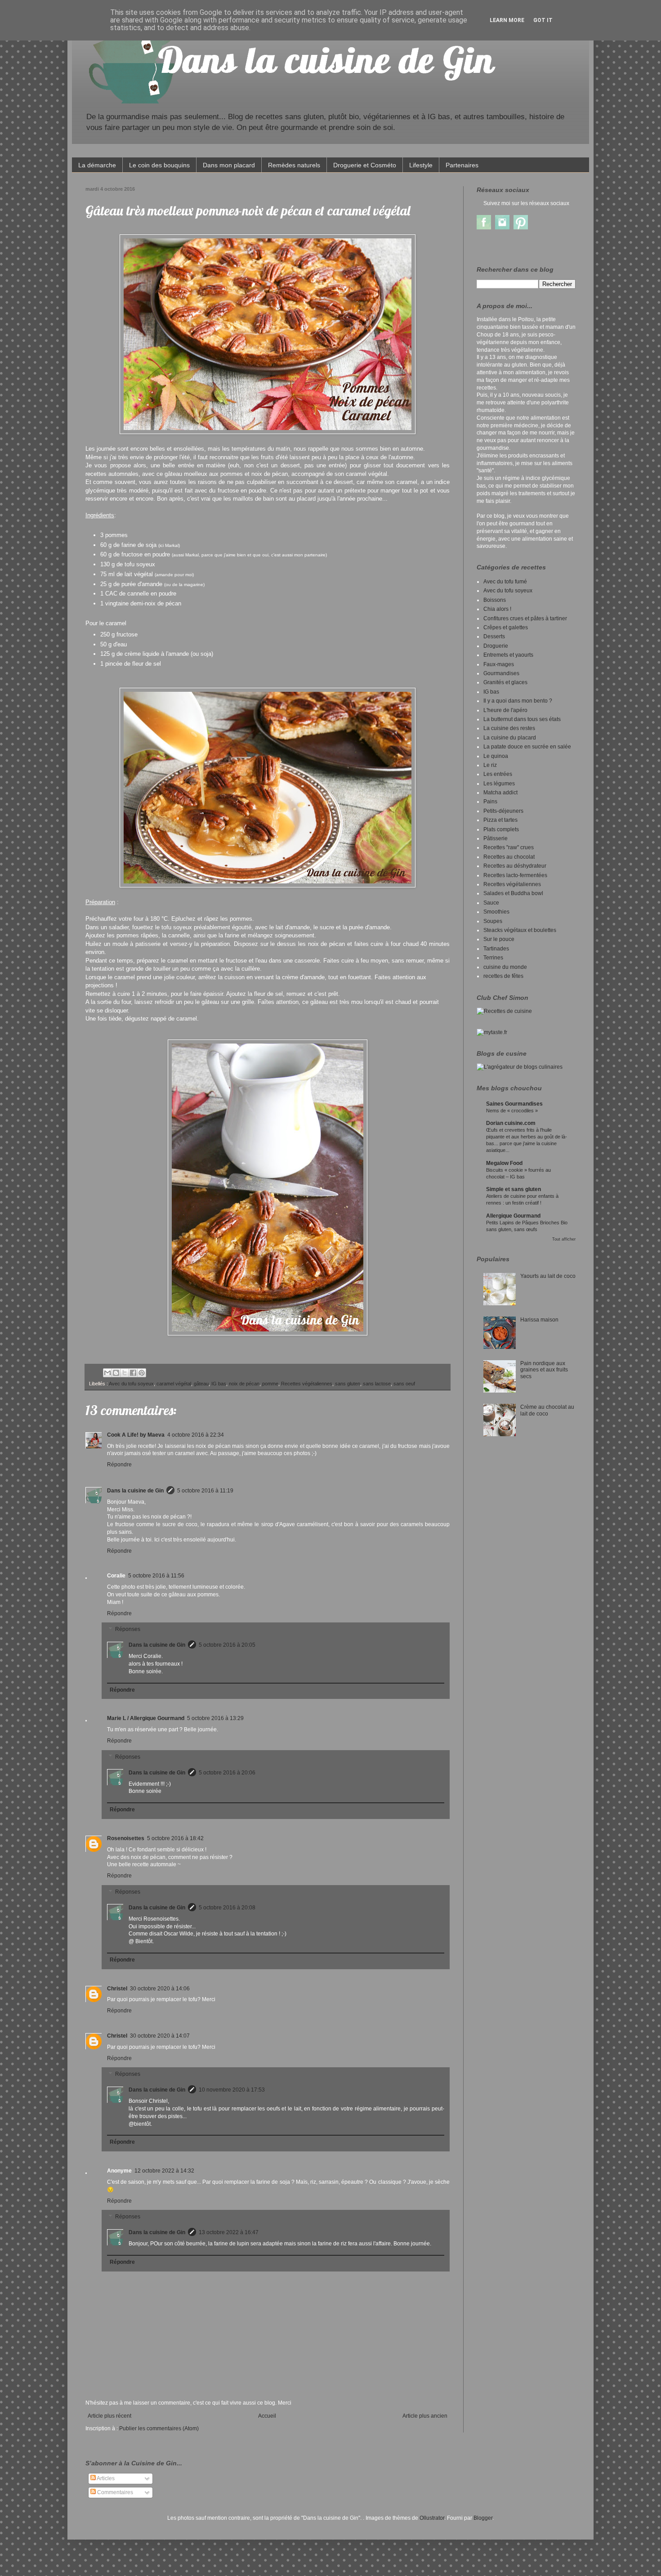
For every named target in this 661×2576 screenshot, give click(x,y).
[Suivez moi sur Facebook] (484, 228)
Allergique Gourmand (513, 1216)
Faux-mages (499, 664)
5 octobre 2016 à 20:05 (227, 1645)
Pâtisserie (496, 838)
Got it (543, 20)
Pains (490, 802)
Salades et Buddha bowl (513, 893)
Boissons (495, 600)
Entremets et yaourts (508, 655)
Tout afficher (564, 1239)
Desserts (494, 636)
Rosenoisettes (126, 1838)
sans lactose (377, 1384)
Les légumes (499, 784)
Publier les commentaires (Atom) (159, 2428)
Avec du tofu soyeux (131, 1384)
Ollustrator (432, 2518)
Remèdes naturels (294, 165)
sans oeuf (404, 1384)
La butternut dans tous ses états (522, 719)
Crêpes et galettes (506, 627)
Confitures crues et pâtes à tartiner (525, 618)
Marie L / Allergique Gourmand (146, 1718)
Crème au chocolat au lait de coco (547, 1410)
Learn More (507, 20)
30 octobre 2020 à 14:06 (160, 1989)
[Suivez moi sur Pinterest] (521, 228)
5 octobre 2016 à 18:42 (175, 1838)
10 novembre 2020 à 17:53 (232, 2090)
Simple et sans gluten (514, 1189)
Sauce (491, 903)
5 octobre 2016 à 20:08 (227, 1908)
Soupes (493, 921)
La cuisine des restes (509, 728)
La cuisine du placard (510, 738)
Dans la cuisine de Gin (135, 1491)
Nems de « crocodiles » (512, 1111)
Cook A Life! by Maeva (136, 1435)
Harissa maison (539, 1320)
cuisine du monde (505, 967)
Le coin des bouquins (159, 165)
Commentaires (114, 2492)
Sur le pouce (499, 939)
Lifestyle (421, 165)
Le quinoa (496, 756)
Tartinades (496, 949)
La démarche (97, 165)
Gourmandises (501, 673)
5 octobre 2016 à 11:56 (156, 1576)
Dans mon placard (229, 165)
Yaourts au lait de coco (548, 1276)
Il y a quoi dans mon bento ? (518, 701)
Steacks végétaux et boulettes (520, 930)
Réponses (128, 1630)
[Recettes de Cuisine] (504, 1011)
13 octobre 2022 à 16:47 (229, 2232)
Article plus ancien (425, 2416)
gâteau (201, 1384)
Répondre (119, 1465)
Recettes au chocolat (509, 857)
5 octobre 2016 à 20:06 (227, 1773)
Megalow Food (504, 1163)
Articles (105, 2478)
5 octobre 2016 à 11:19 (205, 1491)
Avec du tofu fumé (505, 582)
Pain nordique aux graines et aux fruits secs (544, 1370)
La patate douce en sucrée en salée (527, 747)
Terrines (493, 958)
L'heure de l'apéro (505, 710)
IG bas (219, 1384)
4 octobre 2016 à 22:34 (196, 1435)
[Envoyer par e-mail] (107, 1373)
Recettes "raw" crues (509, 847)
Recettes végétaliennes (307, 1384)
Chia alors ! (497, 609)
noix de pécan (244, 1384)
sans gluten (348, 1384)
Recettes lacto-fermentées (515, 875)
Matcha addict (500, 793)
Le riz (490, 765)
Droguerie (496, 646)
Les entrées (498, 774)
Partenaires (462, 165)
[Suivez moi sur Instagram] (502, 228)
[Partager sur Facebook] (133, 1373)
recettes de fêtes (503, 976)
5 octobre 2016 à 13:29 (215, 1718)
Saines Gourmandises (514, 1104)
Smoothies (496, 912)
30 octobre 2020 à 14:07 (160, 2036)
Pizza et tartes (500, 820)
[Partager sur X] (125, 1373)
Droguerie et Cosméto (365, 165)
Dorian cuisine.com (511, 1123)
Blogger (483, 2518)
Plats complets (501, 829)
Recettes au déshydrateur (515, 866)
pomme (270, 1384)
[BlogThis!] (116, 1373)
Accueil (267, 2416)
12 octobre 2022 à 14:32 (164, 2171)
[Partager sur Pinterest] (142, 1373)
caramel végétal (174, 1384)
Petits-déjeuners (503, 811)
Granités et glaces (505, 682)
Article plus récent (109, 2416)
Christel (117, 1989)
